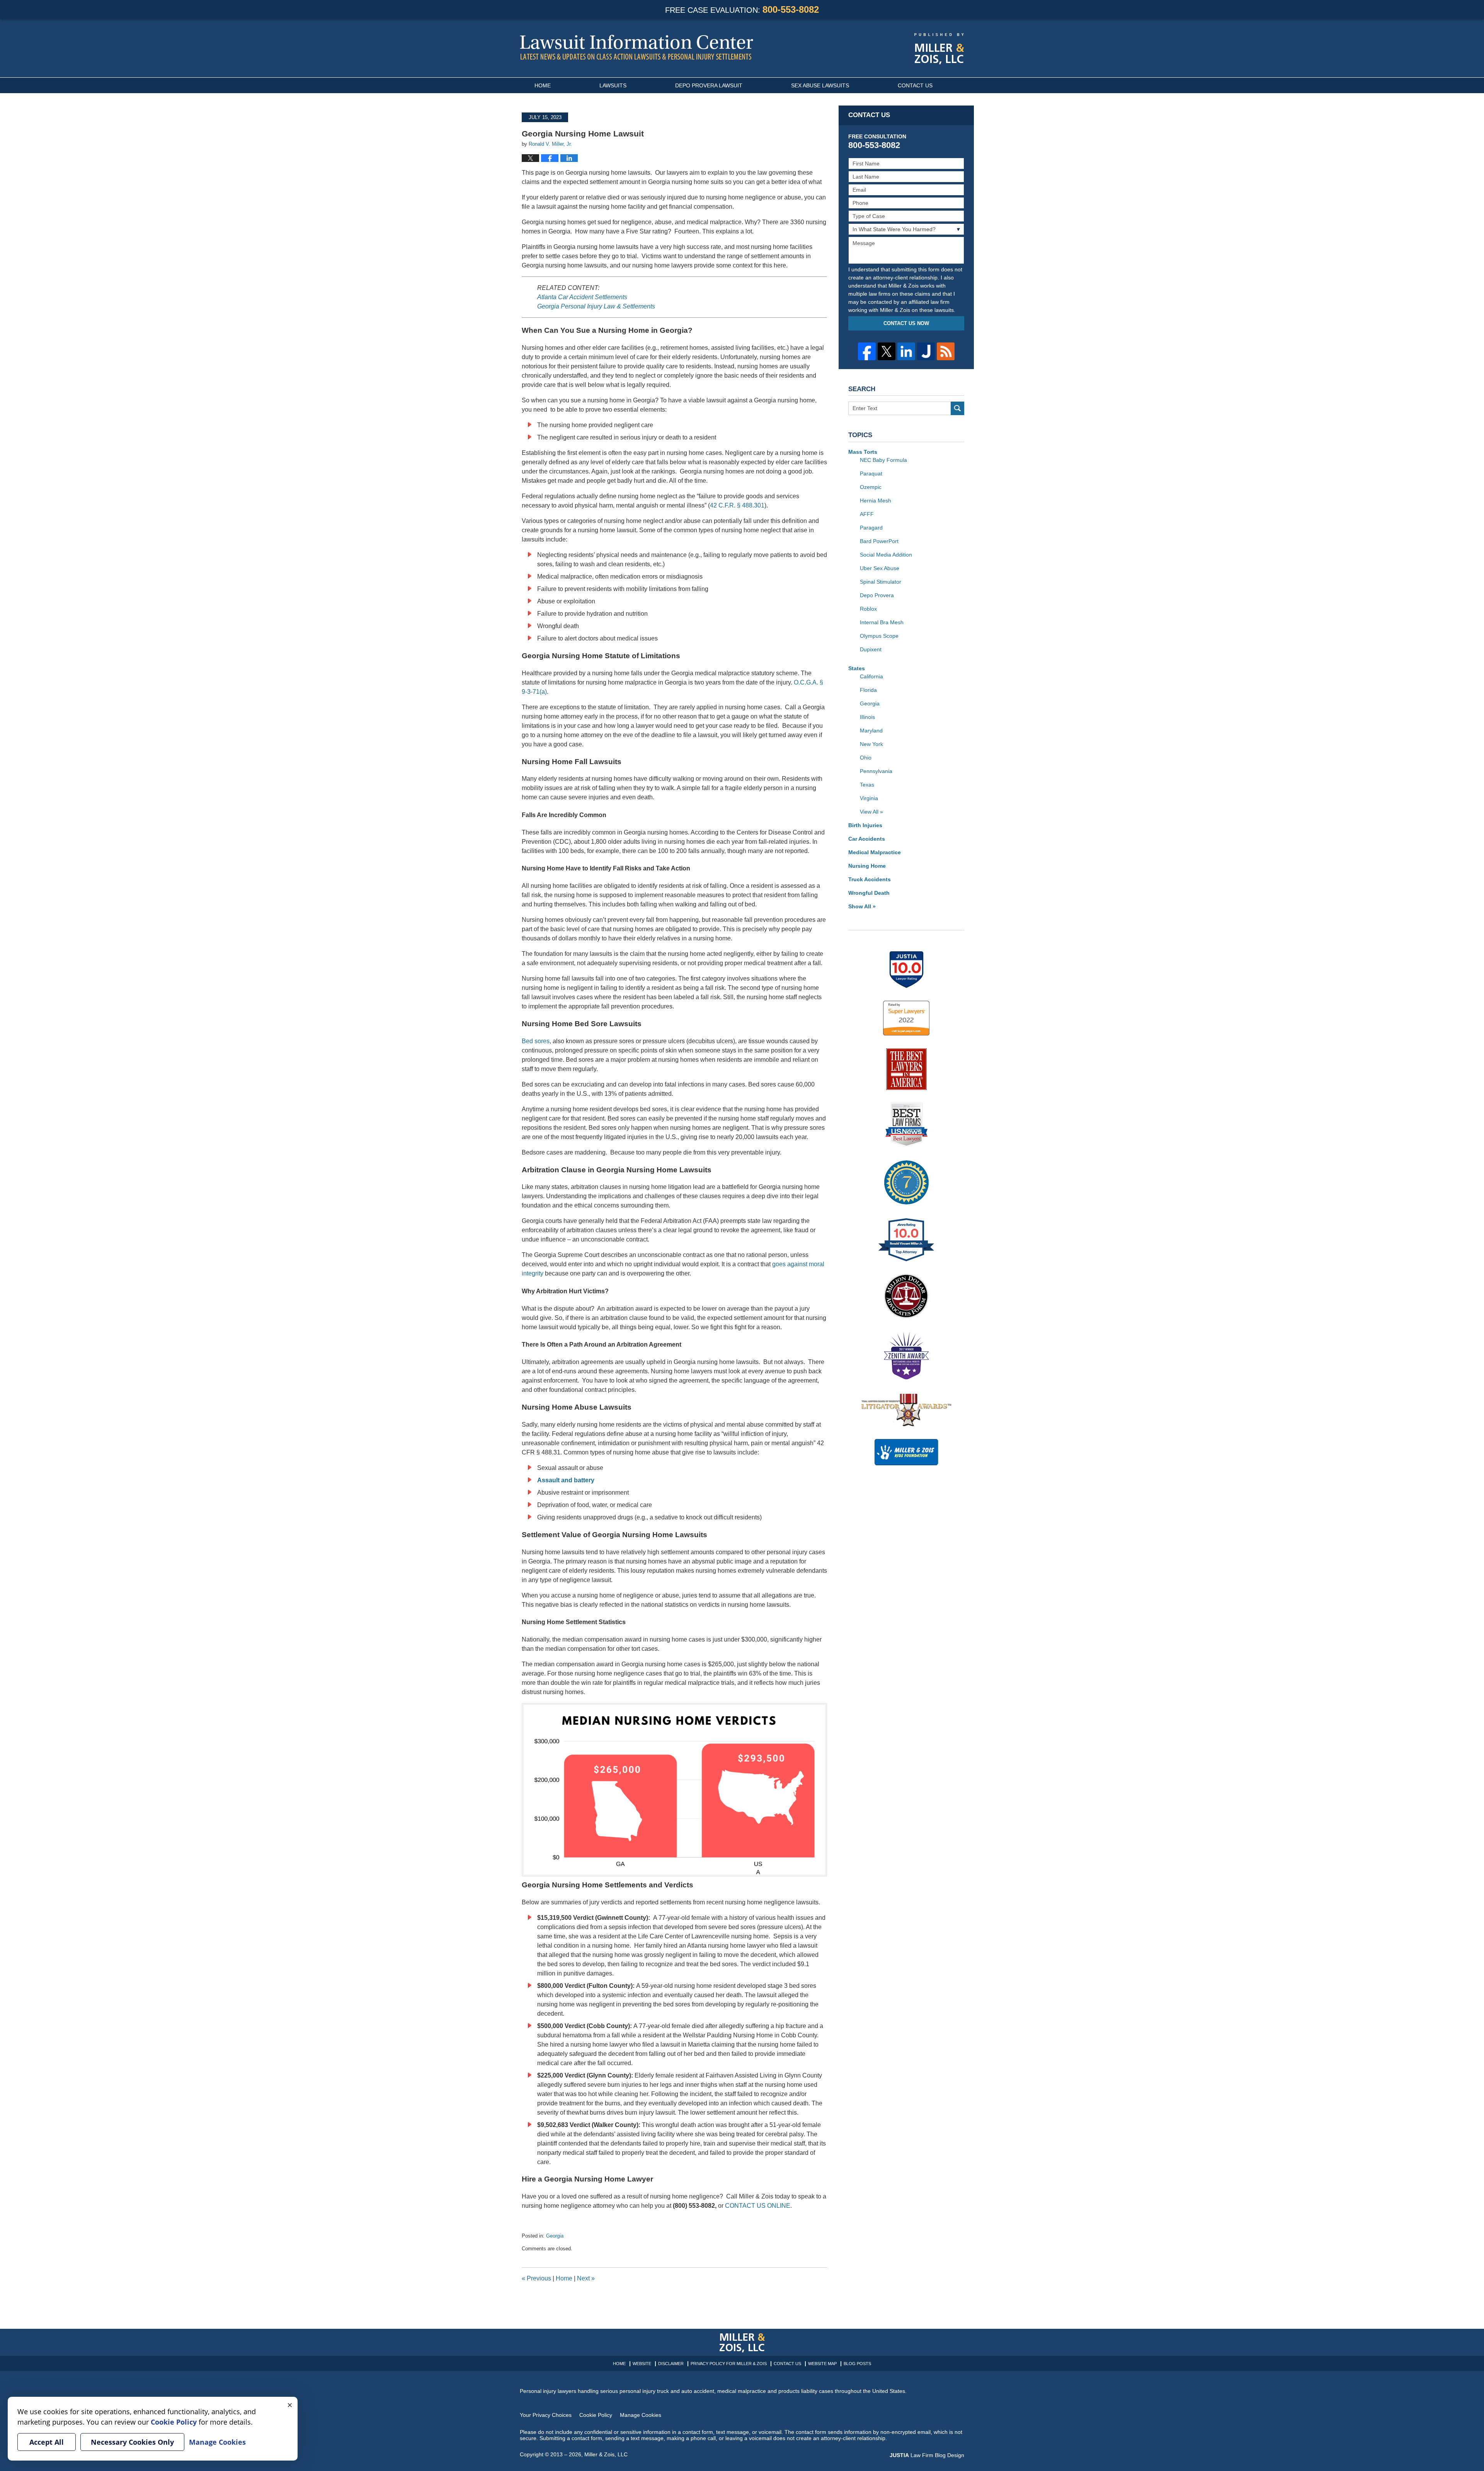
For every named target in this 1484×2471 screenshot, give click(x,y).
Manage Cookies (641, 2415)
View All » (871, 812)
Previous (536, 2278)
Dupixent (871, 649)
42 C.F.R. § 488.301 (737, 505)
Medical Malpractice (875, 852)
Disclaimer (671, 2364)
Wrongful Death (869, 893)
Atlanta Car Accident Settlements (582, 297)
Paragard (871, 528)
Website (642, 2364)
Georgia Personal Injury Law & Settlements (596, 306)
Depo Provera (877, 595)
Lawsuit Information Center (636, 47)
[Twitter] (887, 351)
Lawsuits (613, 85)
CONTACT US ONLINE (758, 2206)
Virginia (869, 798)
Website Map (822, 2364)
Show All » (862, 906)
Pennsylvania (876, 771)
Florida (868, 690)
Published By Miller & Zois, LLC (939, 49)
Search (957, 408)
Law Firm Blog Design (927, 2455)
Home (543, 85)
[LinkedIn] (906, 351)
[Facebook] (867, 351)
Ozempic (871, 487)
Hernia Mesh (876, 501)
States (857, 668)
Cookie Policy (596, 2415)
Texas (867, 785)
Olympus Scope (879, 636)
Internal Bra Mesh (882, 622)
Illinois (867, 717)
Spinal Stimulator (881, 582)
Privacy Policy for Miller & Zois (729, 2364)
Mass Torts (863, 452)
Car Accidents (867, 839)
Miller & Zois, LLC (606, 2454)
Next (586, 2278)
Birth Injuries (865, 825)
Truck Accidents (870, 879)
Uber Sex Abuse (880, 568)
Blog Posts (857, 2364)
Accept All (47, 2442)
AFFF (867, 514)
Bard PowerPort (879, 541)
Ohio (866, 758)
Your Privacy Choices (546, 2415)
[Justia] (926, 351)
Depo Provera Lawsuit (709, 85)
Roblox (868, 609)
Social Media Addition (886, 555)
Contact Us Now (906, 323)
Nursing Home (867, 866)
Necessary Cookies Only (132, 2442)
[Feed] (946, 351)
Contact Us (915, 85)
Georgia (555, 2236)
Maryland (871, 731)
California (871, 676)
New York (871, 744)
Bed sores (536, 1041)
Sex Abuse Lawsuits (820, 85)
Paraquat (871, 473)
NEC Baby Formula (883, 460)
